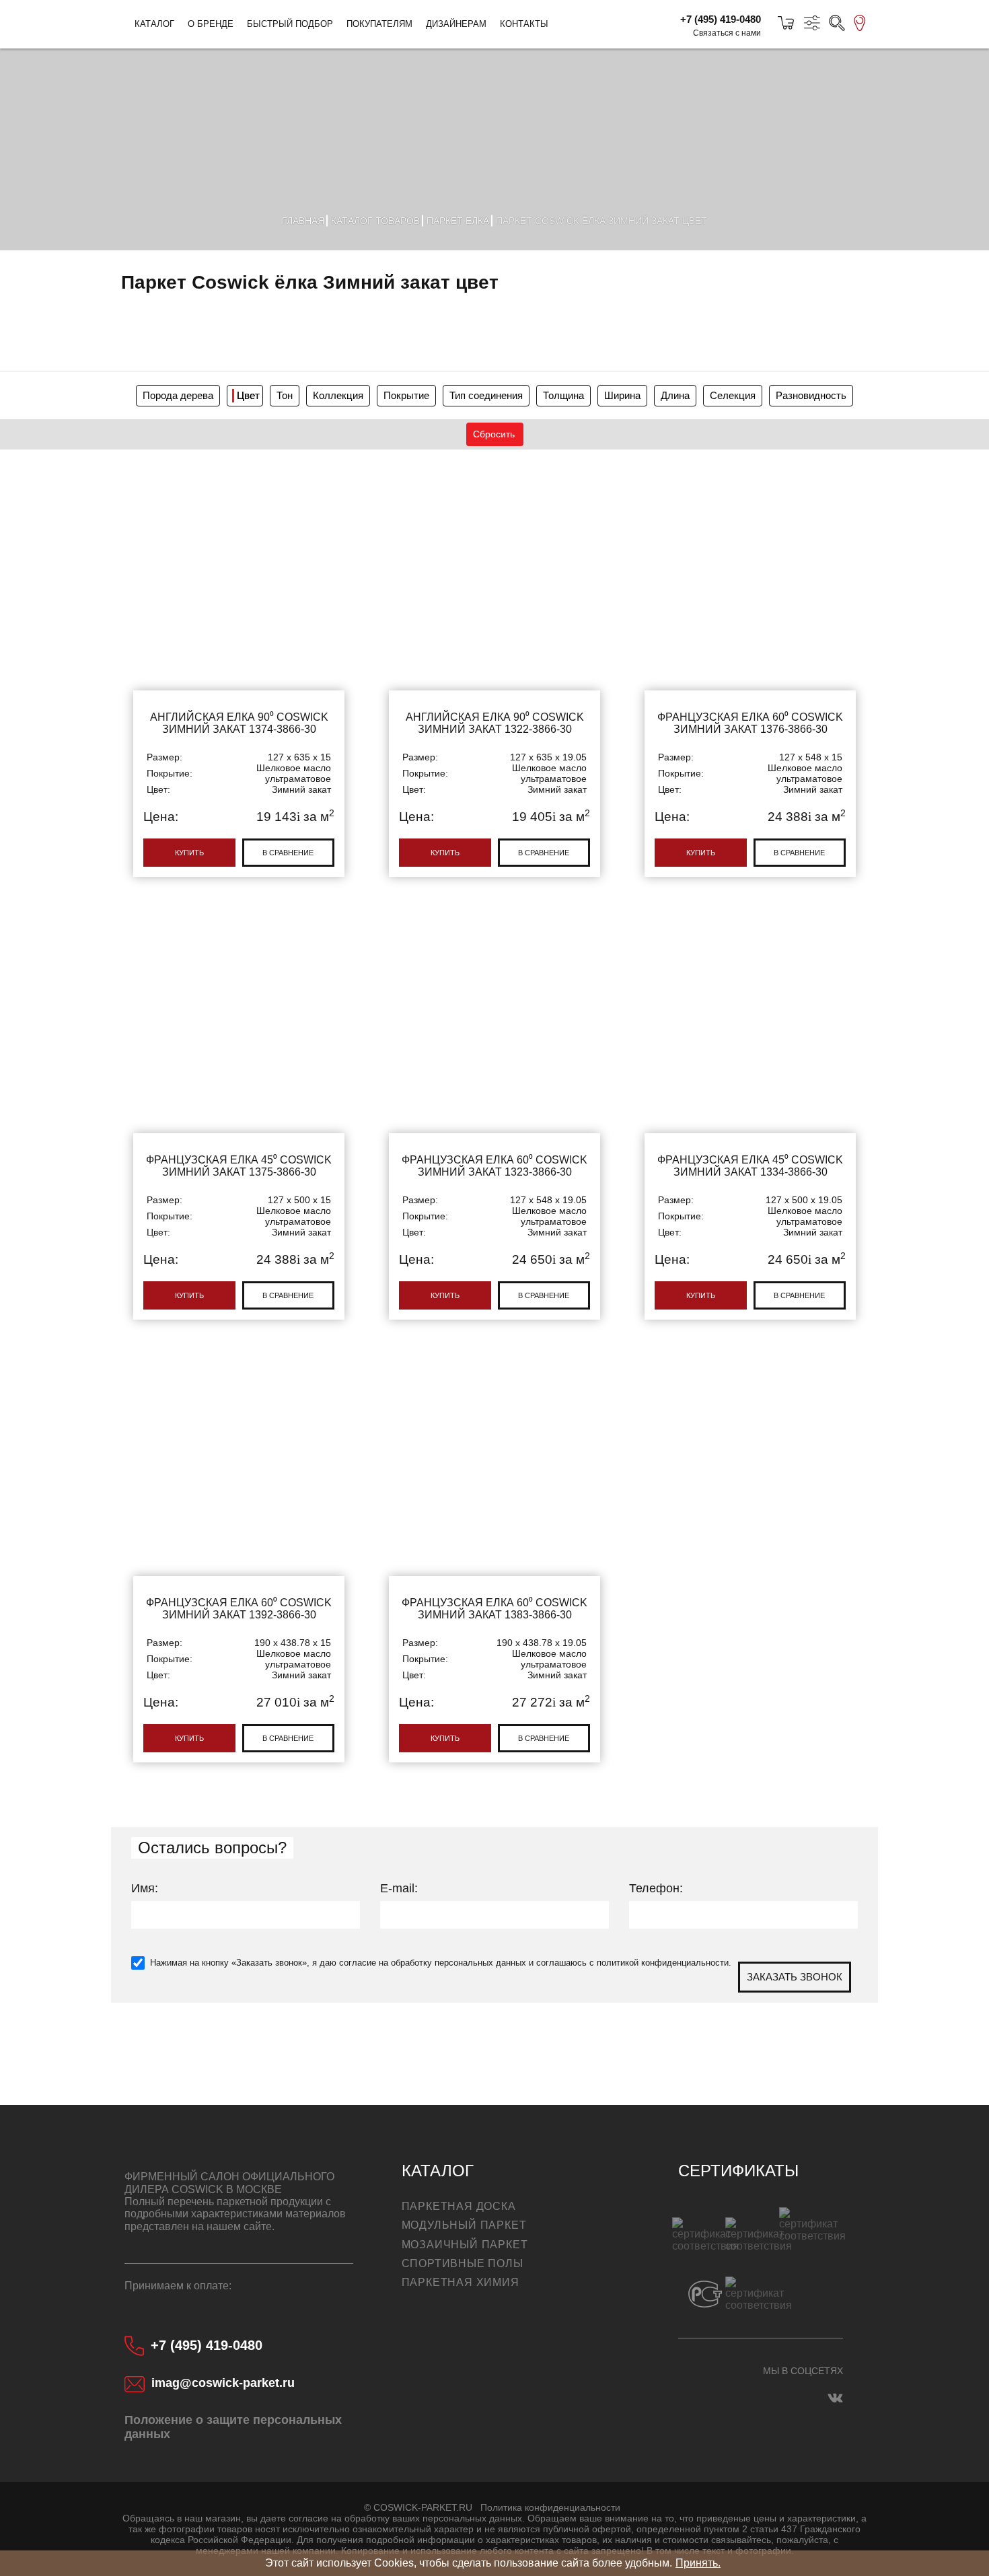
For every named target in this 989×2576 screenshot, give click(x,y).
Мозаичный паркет (465, 2245)
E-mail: (399, 1888)
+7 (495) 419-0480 (721, 19)
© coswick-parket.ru (418, 2507)
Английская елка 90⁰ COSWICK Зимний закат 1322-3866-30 (494, 672)
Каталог (154, 24)
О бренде (211, 24)
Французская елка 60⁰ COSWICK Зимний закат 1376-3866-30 (750, 672)
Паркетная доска (459, 2206)
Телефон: (656, 1888)
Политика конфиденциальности (550, 2507)
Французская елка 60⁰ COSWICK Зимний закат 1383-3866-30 (494, 1557)
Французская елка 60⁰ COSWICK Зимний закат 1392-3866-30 (239, 1557)
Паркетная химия (461, 2282)
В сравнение (288, 853)
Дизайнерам (456, 24)
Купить (189, 853)
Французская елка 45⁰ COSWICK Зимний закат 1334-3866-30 (750, 1114)
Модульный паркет (464, 2225)
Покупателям (379, 24)
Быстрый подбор (290, 24)
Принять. (698, 2563)
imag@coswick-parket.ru (223, 2383)
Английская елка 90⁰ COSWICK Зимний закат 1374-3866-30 (239, 672)
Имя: (145, 1888)
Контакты (524, 24)
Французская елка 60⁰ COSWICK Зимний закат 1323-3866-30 (494, 1114)
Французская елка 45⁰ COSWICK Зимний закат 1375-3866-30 (239, 1114)
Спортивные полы (463, 2263)
